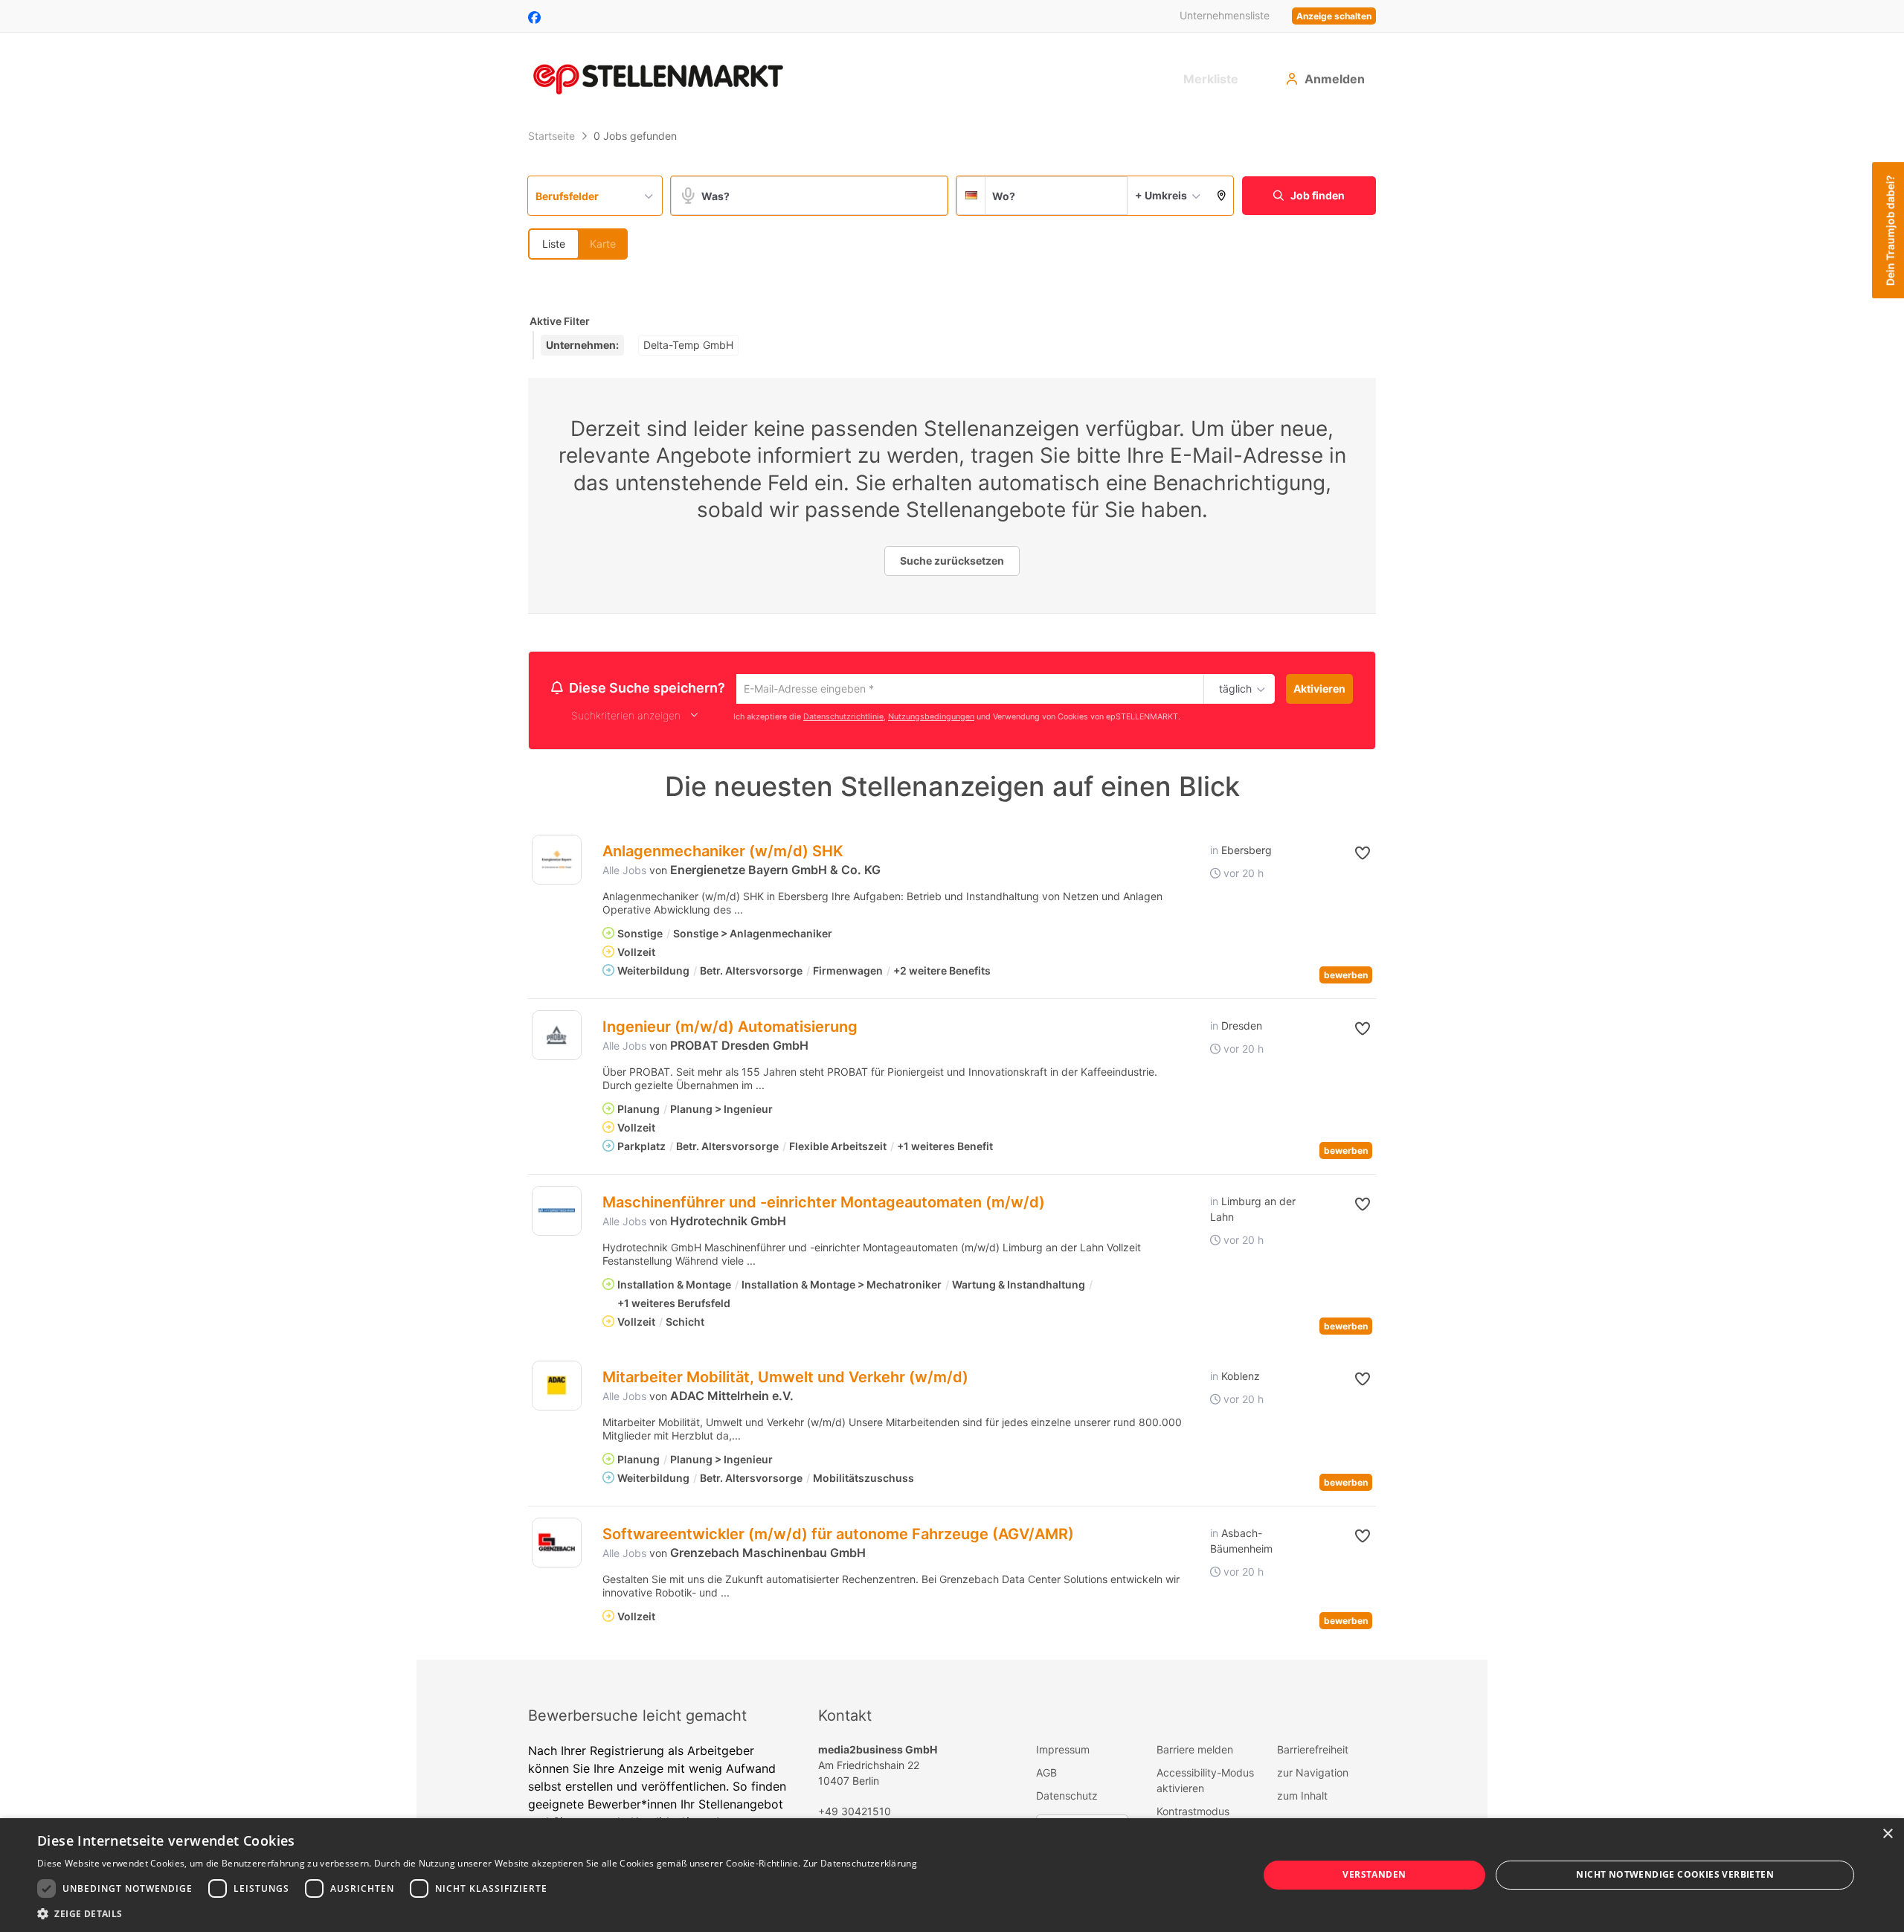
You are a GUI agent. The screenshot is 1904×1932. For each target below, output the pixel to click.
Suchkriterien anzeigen (626, 718)
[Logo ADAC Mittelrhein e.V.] (557, 1388)
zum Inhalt (1302, 1798)
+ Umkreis (1161, 195)
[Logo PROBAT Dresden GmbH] (557, 1037)
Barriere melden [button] (1195, 1752)
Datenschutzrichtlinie (843, 718)
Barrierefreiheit (1313, 1752)
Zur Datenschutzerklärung (860, 1863)
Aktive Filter (560, 321)
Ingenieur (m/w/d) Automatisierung (730, 1029)
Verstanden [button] (1374, 1874)
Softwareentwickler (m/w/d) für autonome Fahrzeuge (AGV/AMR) (838, 1536)
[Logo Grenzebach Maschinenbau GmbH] (557, 1545)
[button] (1222, 196)
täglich (1233, 690)
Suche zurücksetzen (952, 561)
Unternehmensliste (1225, 15)
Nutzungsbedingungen (931, 718)
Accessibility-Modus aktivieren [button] (1205, 1782)
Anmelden (1335, 79)
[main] (952, 892)
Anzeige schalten (1334, 16)
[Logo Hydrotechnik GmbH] (557, 1213)
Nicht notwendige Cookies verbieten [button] (1675, 1874)
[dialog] (952, 1875)
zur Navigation (1313, 1775)
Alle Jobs (624, 872)
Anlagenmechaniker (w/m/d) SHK (723, 853)
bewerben (1346, 977)
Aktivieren (1319, 689)
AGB (1046, 1775)
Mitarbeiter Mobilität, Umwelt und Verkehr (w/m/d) (785, 1379)
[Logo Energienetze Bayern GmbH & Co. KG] (557, 862)
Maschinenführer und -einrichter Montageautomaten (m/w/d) (824, 1204)
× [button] (1887, 1834)
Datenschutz (1067, 1798)
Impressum (1063, 1752)
